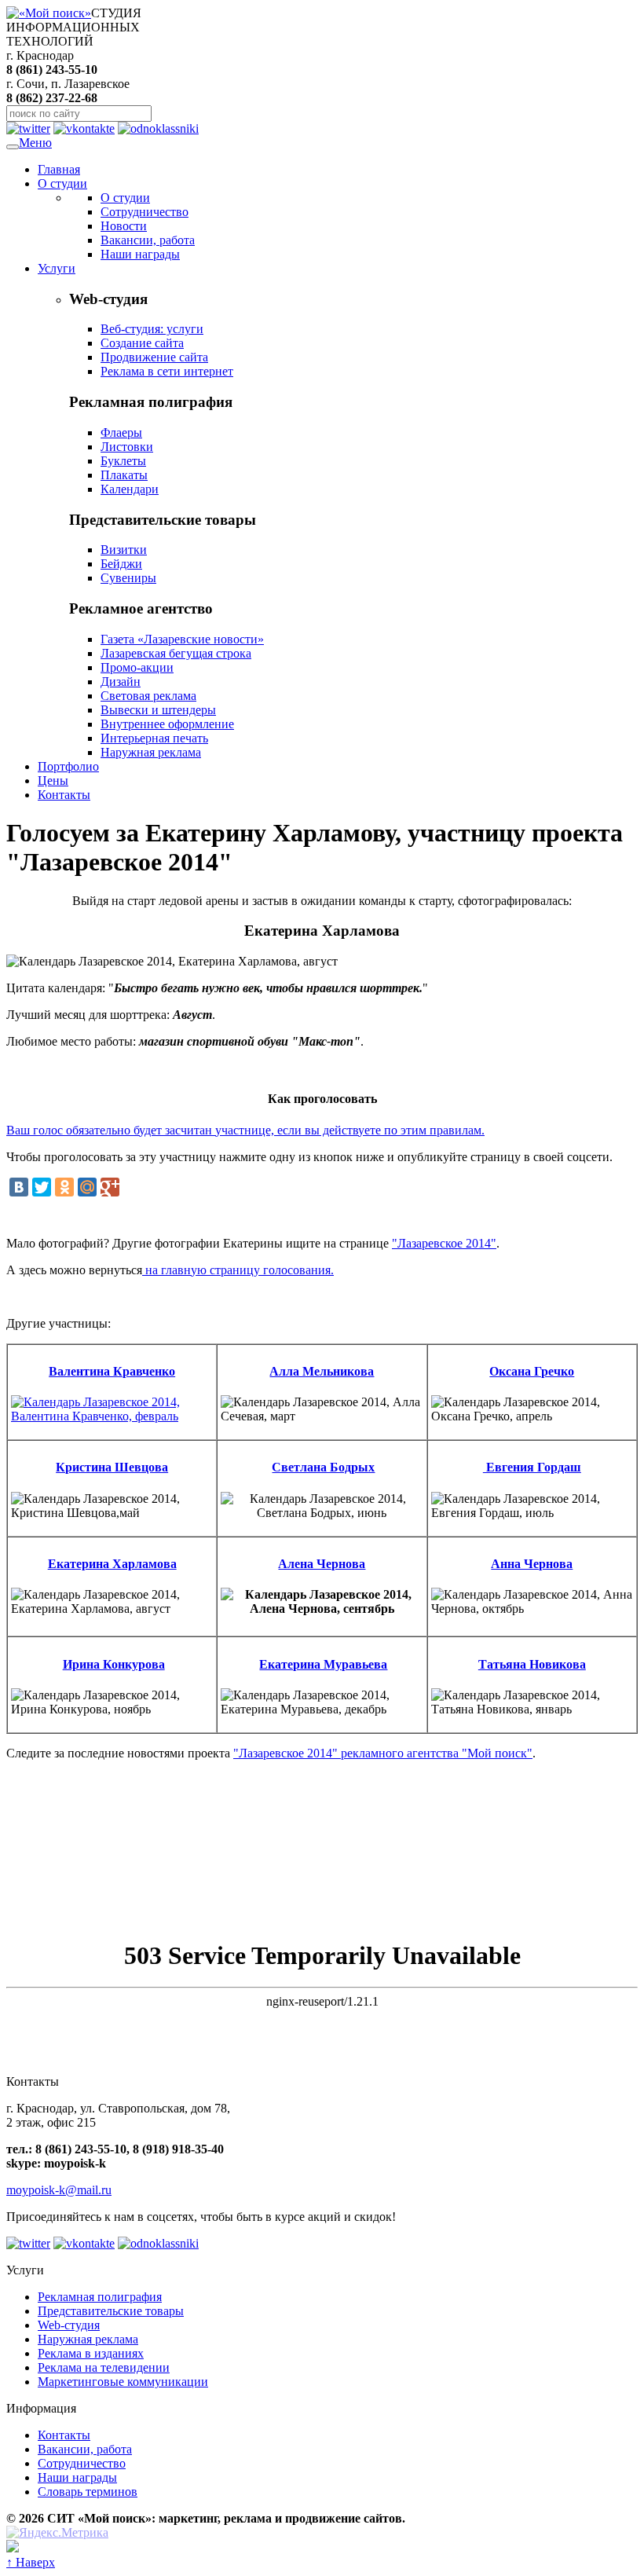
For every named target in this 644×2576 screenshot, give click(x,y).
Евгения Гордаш (532, 1467)
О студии (62, 183)
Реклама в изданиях (91, 2353)
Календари (130, 489)
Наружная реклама (151, 752)
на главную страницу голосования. (238, 1270)
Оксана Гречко (532, 1371)
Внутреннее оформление (167, 724)
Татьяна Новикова (532, 1664)
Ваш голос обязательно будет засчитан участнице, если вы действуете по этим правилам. (245, 1130)
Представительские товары (111, 2311)
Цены (53, 780)
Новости (124, 226)
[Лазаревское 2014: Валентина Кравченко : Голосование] (112, 1416)
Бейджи (121, 564)
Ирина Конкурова (114, 1664)
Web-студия (69, 2325)
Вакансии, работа (148, 240)
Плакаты (124, 475)
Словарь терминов (88, 2492)
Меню (35, 143)
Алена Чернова (322, 1564)
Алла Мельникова (322, 1371)
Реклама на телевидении (104, 2367)
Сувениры (128, 578)
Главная (59, 169)
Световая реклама (148, 696)
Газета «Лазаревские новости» (182, 639)
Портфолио (68, 766)
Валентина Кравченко (112, 1371)
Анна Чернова (532, 1564)
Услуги (57, 268)
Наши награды (140, 254)
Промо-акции (137, 667)
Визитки (124, 550)
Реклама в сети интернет (167, 371)
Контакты (64, 795)
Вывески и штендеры (158, 710)
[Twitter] (42, 1187)
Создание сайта (142, 343)
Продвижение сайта (154, 357)
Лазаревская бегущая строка (176, 653)
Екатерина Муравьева (323, 1664)
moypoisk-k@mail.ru (59, 2190)
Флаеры (121, 432)
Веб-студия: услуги (152, 329)
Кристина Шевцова (112, 1467)
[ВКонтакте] (19, 1187)
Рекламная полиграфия (100, 2297)
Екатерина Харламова (112, 1564)
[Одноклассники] (64, 1187)
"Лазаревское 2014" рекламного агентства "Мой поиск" (383, 1753)
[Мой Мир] (87, 1187)
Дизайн (121, 682)
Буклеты (123, 461)
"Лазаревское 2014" (444, 1243)
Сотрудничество (145, 212)
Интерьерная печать (154, 738)
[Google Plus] (110, 1187)
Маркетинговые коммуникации (123, 2382)
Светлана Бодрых (323, 1467)
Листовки (127, 447)
